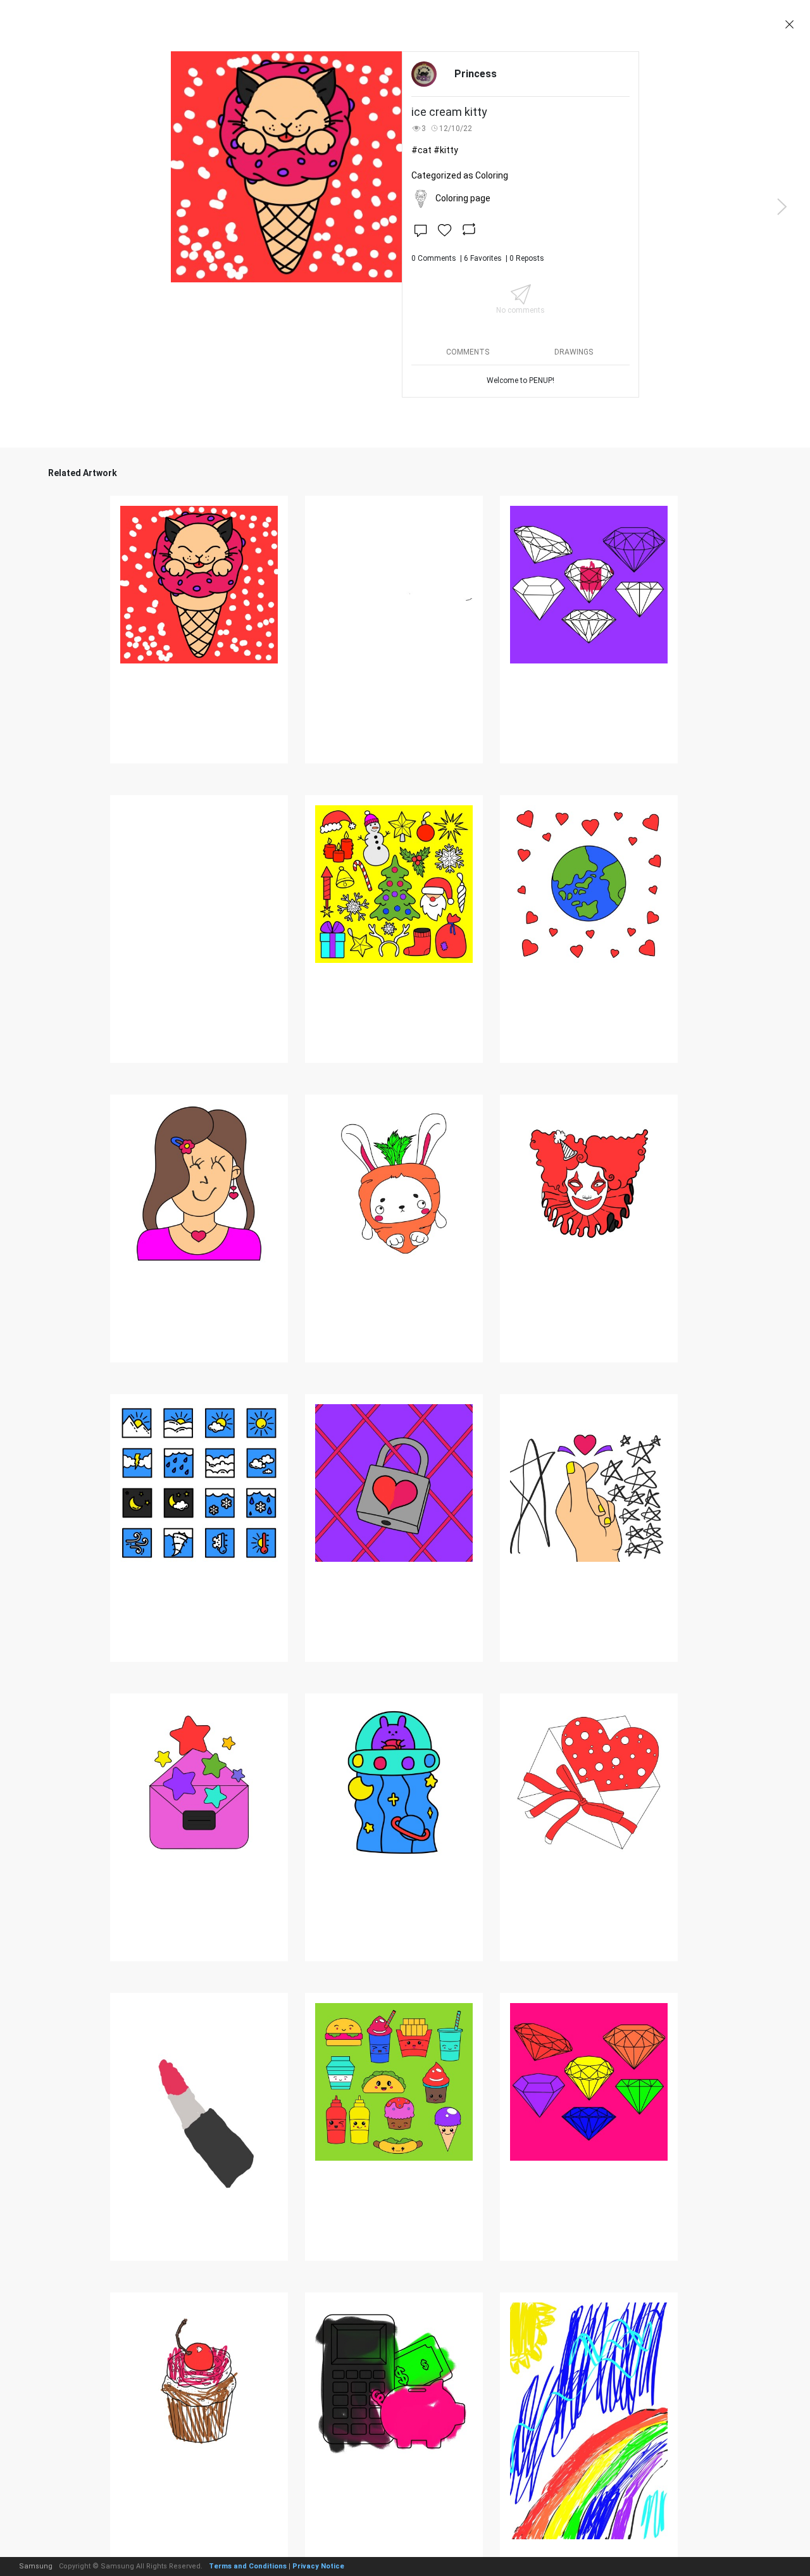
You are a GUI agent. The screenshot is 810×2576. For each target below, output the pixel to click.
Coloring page (463, 198)
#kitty (446, 150)
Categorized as (460, 175)
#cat (421, 150)
